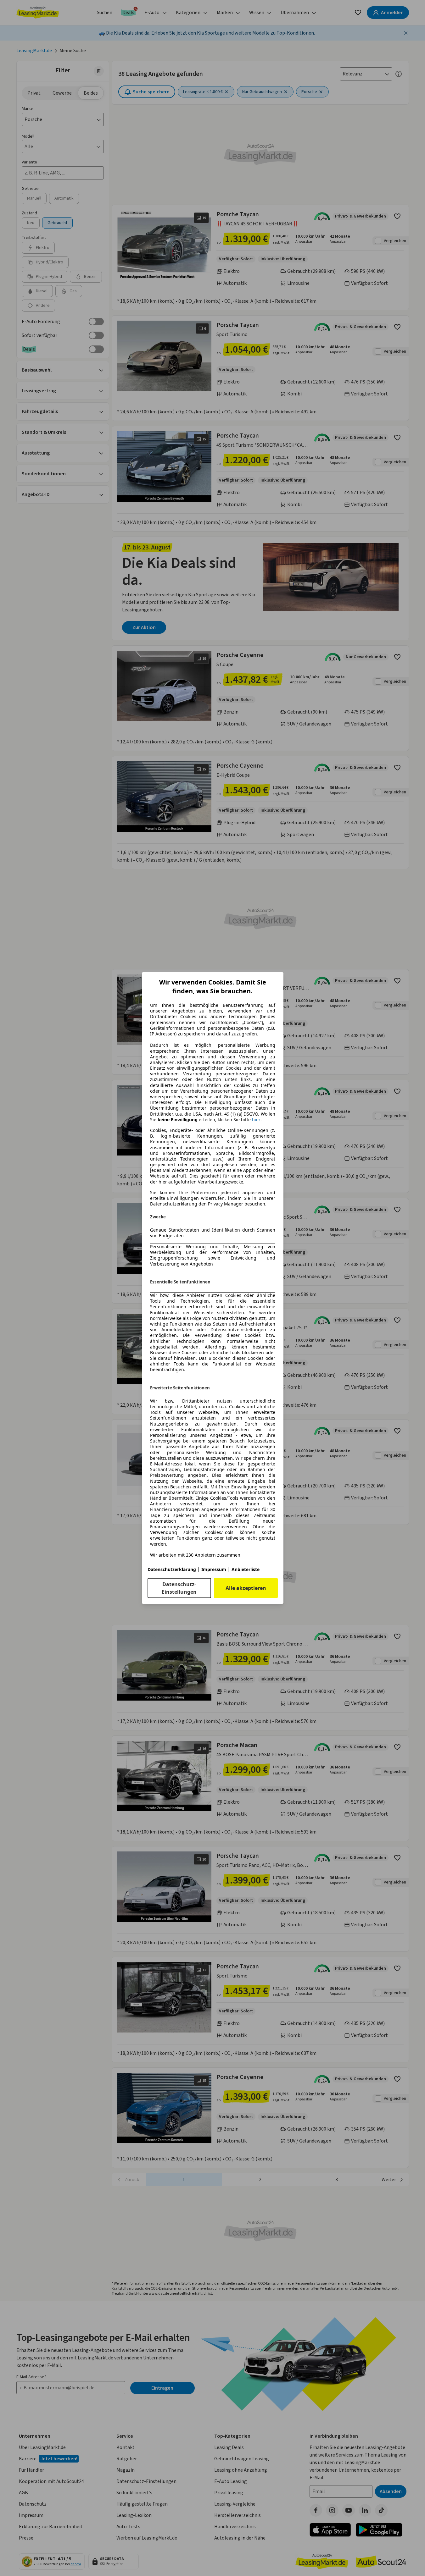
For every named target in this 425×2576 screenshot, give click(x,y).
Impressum (214, 1569)
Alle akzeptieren (246, 1588)
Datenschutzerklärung (172, 1569)
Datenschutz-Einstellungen (179, 1588)
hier (256, 1120)
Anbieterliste (246, 1569)
